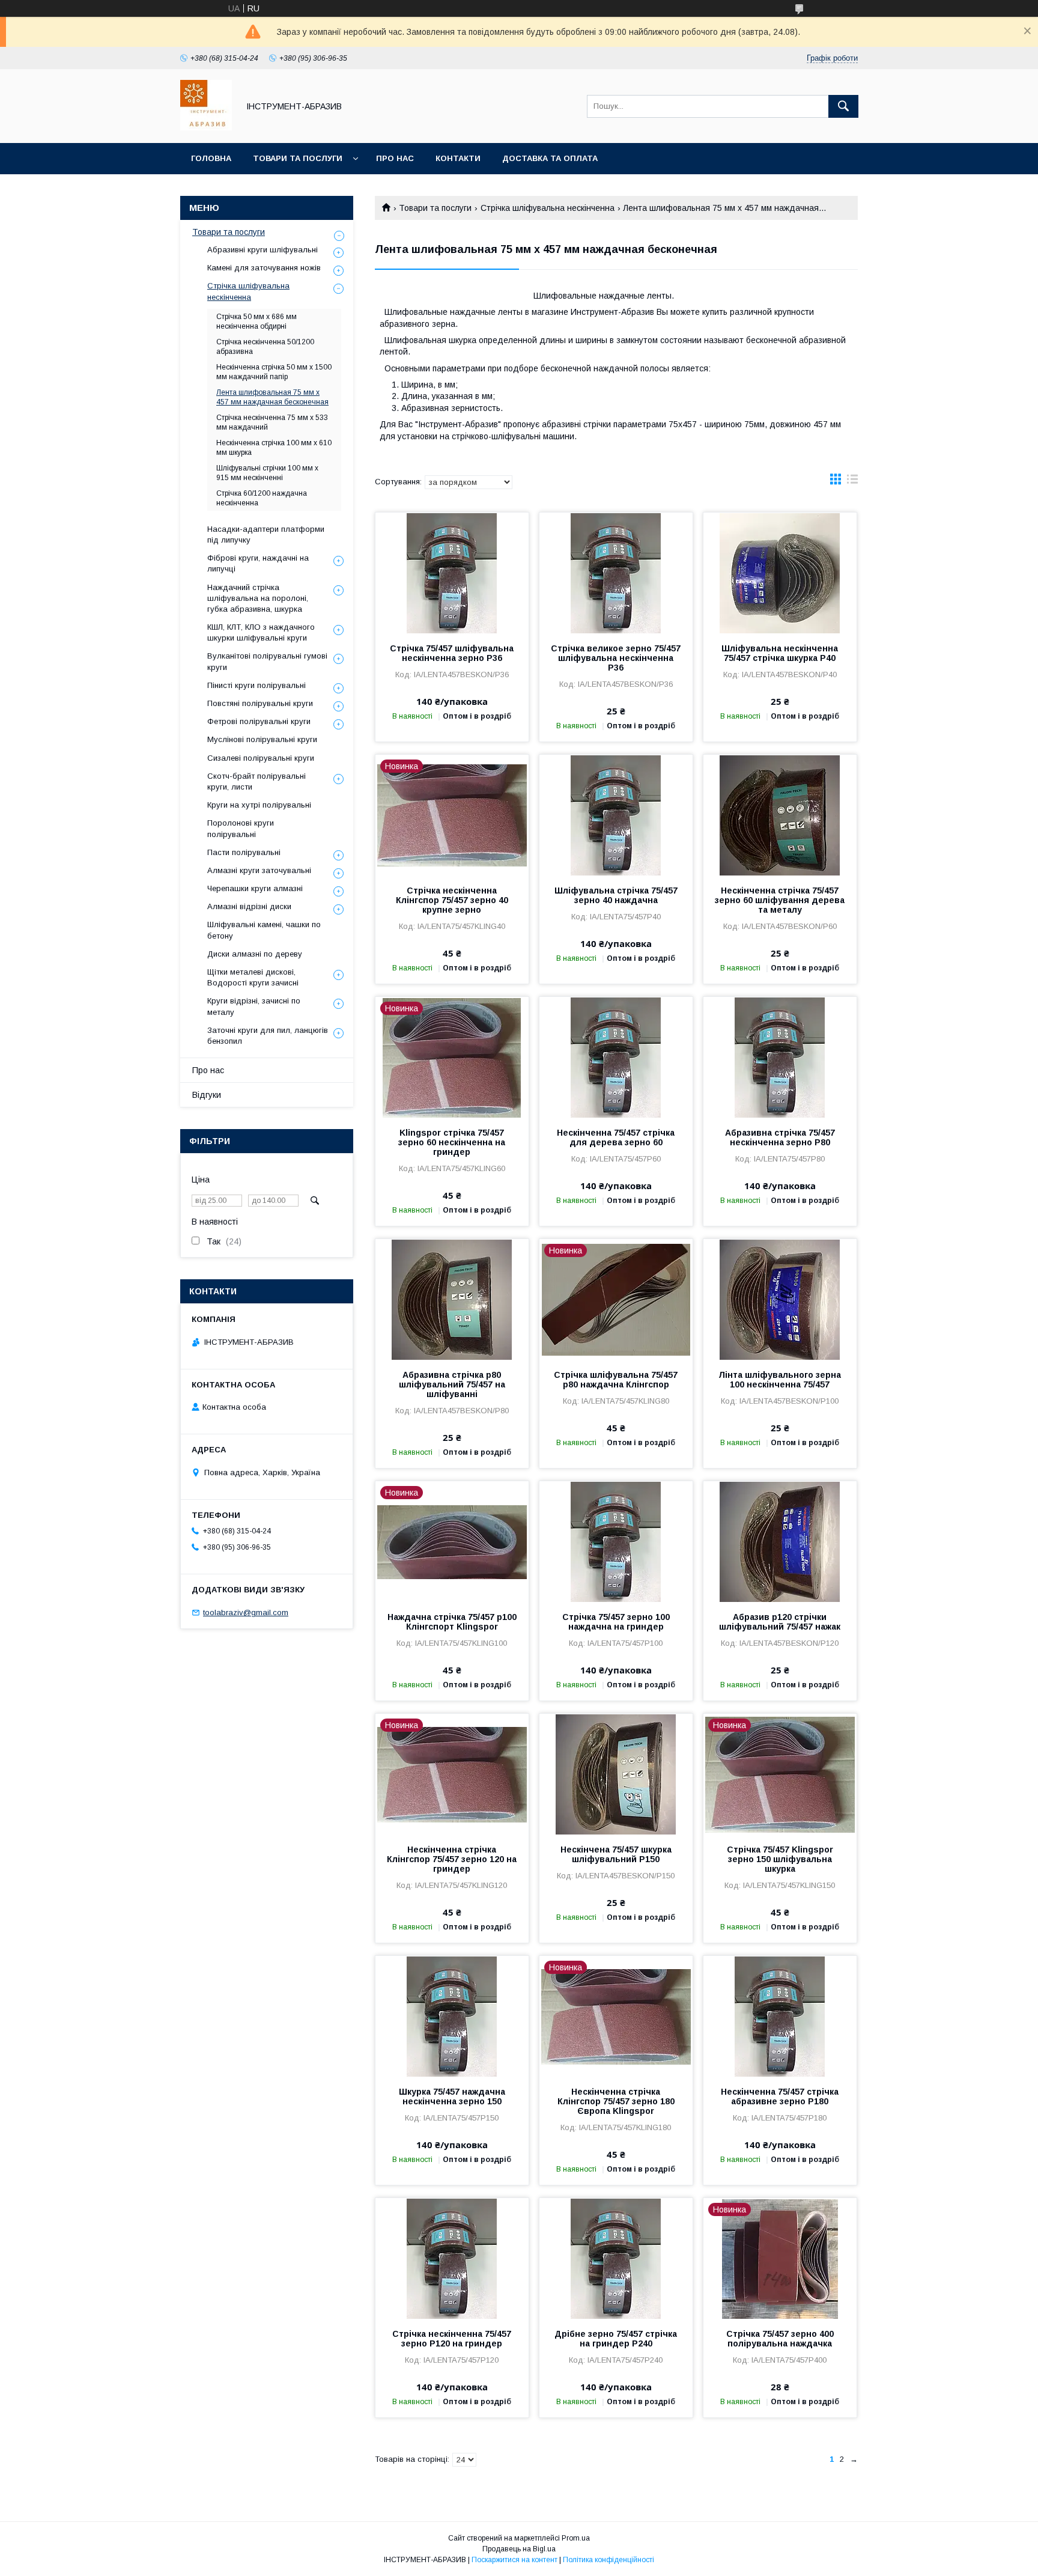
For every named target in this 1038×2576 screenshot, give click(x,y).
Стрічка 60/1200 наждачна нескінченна (262, 498)
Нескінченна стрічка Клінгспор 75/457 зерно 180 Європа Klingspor (616, 2101)
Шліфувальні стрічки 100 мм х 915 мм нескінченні (267, 473)
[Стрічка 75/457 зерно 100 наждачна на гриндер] (616, 1541)
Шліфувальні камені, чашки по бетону (264, 930)
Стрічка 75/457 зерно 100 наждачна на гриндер (616, 1622)
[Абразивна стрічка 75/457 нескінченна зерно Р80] (780, 1057)
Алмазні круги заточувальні (259, 870)
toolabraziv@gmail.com (246, 1612)
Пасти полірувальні (244, 852)
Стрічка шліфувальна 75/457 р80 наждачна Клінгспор (616, 1380)
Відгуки (207, 1095)
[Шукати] (843, 106)
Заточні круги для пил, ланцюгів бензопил (268, 1036)
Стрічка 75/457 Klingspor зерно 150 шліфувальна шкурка (780, 1859)
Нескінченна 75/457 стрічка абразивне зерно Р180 (780, 2096)
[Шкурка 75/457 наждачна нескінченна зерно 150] (452, 2016)
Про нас (395, 158)
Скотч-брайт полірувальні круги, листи (256, 781)
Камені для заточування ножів (264, 268)
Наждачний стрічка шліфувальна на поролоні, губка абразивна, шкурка (258, 598)
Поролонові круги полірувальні (241, 828)
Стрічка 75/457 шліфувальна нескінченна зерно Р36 (452, 653)
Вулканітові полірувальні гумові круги (267, 661)
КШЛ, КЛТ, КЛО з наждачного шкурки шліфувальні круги (261, 632)
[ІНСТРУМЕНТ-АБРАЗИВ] (206, 127)
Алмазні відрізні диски (249, 906)
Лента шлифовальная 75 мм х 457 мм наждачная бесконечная (272, 397)
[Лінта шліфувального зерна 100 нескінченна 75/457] (780, 1299)
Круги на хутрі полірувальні (259, 805)
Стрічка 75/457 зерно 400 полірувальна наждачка (780, 2339)
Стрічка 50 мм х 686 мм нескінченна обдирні (256, 321)
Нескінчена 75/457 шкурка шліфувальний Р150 (616, 1854)
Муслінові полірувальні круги (262, 739)
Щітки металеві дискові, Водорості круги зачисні (253, 977)
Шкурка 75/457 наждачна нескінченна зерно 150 (452, 2096)
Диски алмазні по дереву (255, 954)
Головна (211, 158)
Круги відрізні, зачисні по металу (254, 1006)
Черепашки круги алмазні (255, 888)
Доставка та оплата (550, 158)
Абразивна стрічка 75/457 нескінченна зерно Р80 (780, 1137)
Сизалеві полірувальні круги (261, 758)
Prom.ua (576, 2538)
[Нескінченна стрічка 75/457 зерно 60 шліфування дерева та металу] (780, 815)
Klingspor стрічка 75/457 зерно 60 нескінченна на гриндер (452, 1142)
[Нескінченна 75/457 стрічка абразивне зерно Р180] (780, 2016)
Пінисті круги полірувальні (256, 685)
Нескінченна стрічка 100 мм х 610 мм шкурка (274, 448)
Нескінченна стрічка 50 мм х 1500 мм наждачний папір (274, 372)
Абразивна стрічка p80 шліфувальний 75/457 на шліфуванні (452, 1384)
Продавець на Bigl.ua (519, 2549)
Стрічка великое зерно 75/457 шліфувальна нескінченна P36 (616, 658)
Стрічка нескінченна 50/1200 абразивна (265, 347)
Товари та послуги (298, 158)
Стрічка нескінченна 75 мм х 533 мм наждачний (272, 422)
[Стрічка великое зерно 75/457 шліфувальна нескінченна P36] (616, 573)
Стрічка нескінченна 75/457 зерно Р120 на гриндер (452, 2339)
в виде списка (852, 482)
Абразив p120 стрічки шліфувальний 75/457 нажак (780, 1622)
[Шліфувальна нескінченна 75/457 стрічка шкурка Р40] (780, 573)
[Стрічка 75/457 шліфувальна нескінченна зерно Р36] (452, 573)
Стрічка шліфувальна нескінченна (548, 208)
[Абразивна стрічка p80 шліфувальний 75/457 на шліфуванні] (452, 1299)
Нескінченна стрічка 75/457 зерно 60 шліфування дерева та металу (780, 900)
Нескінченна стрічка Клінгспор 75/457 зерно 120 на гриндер (452, 1859)
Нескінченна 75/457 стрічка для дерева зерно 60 (616, 1137)
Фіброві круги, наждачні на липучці (258, 563)
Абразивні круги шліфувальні (263, 250)
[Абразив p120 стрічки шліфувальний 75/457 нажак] (780, 1541)
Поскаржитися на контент (514, 2560)
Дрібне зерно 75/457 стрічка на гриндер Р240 (616, 2339)
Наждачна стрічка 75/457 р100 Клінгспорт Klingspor (452, 1622)
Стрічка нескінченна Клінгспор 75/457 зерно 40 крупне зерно (452, 900)
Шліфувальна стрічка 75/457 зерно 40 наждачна (616, 895)
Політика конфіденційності (609, 2560)
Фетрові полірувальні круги (259, 721)
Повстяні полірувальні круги (260, 703)
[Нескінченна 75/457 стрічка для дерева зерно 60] (616, 1057)
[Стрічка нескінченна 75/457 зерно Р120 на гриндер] (452, 2258)
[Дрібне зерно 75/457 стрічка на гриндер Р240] (616, 2258)
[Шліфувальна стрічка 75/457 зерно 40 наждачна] (616, 815)
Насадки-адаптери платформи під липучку (266, 534)
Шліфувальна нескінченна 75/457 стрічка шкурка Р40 (780, 653)
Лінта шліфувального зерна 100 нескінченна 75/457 (780, 1380)
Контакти (458, 158)
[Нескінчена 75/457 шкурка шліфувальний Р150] (616, 1774)
